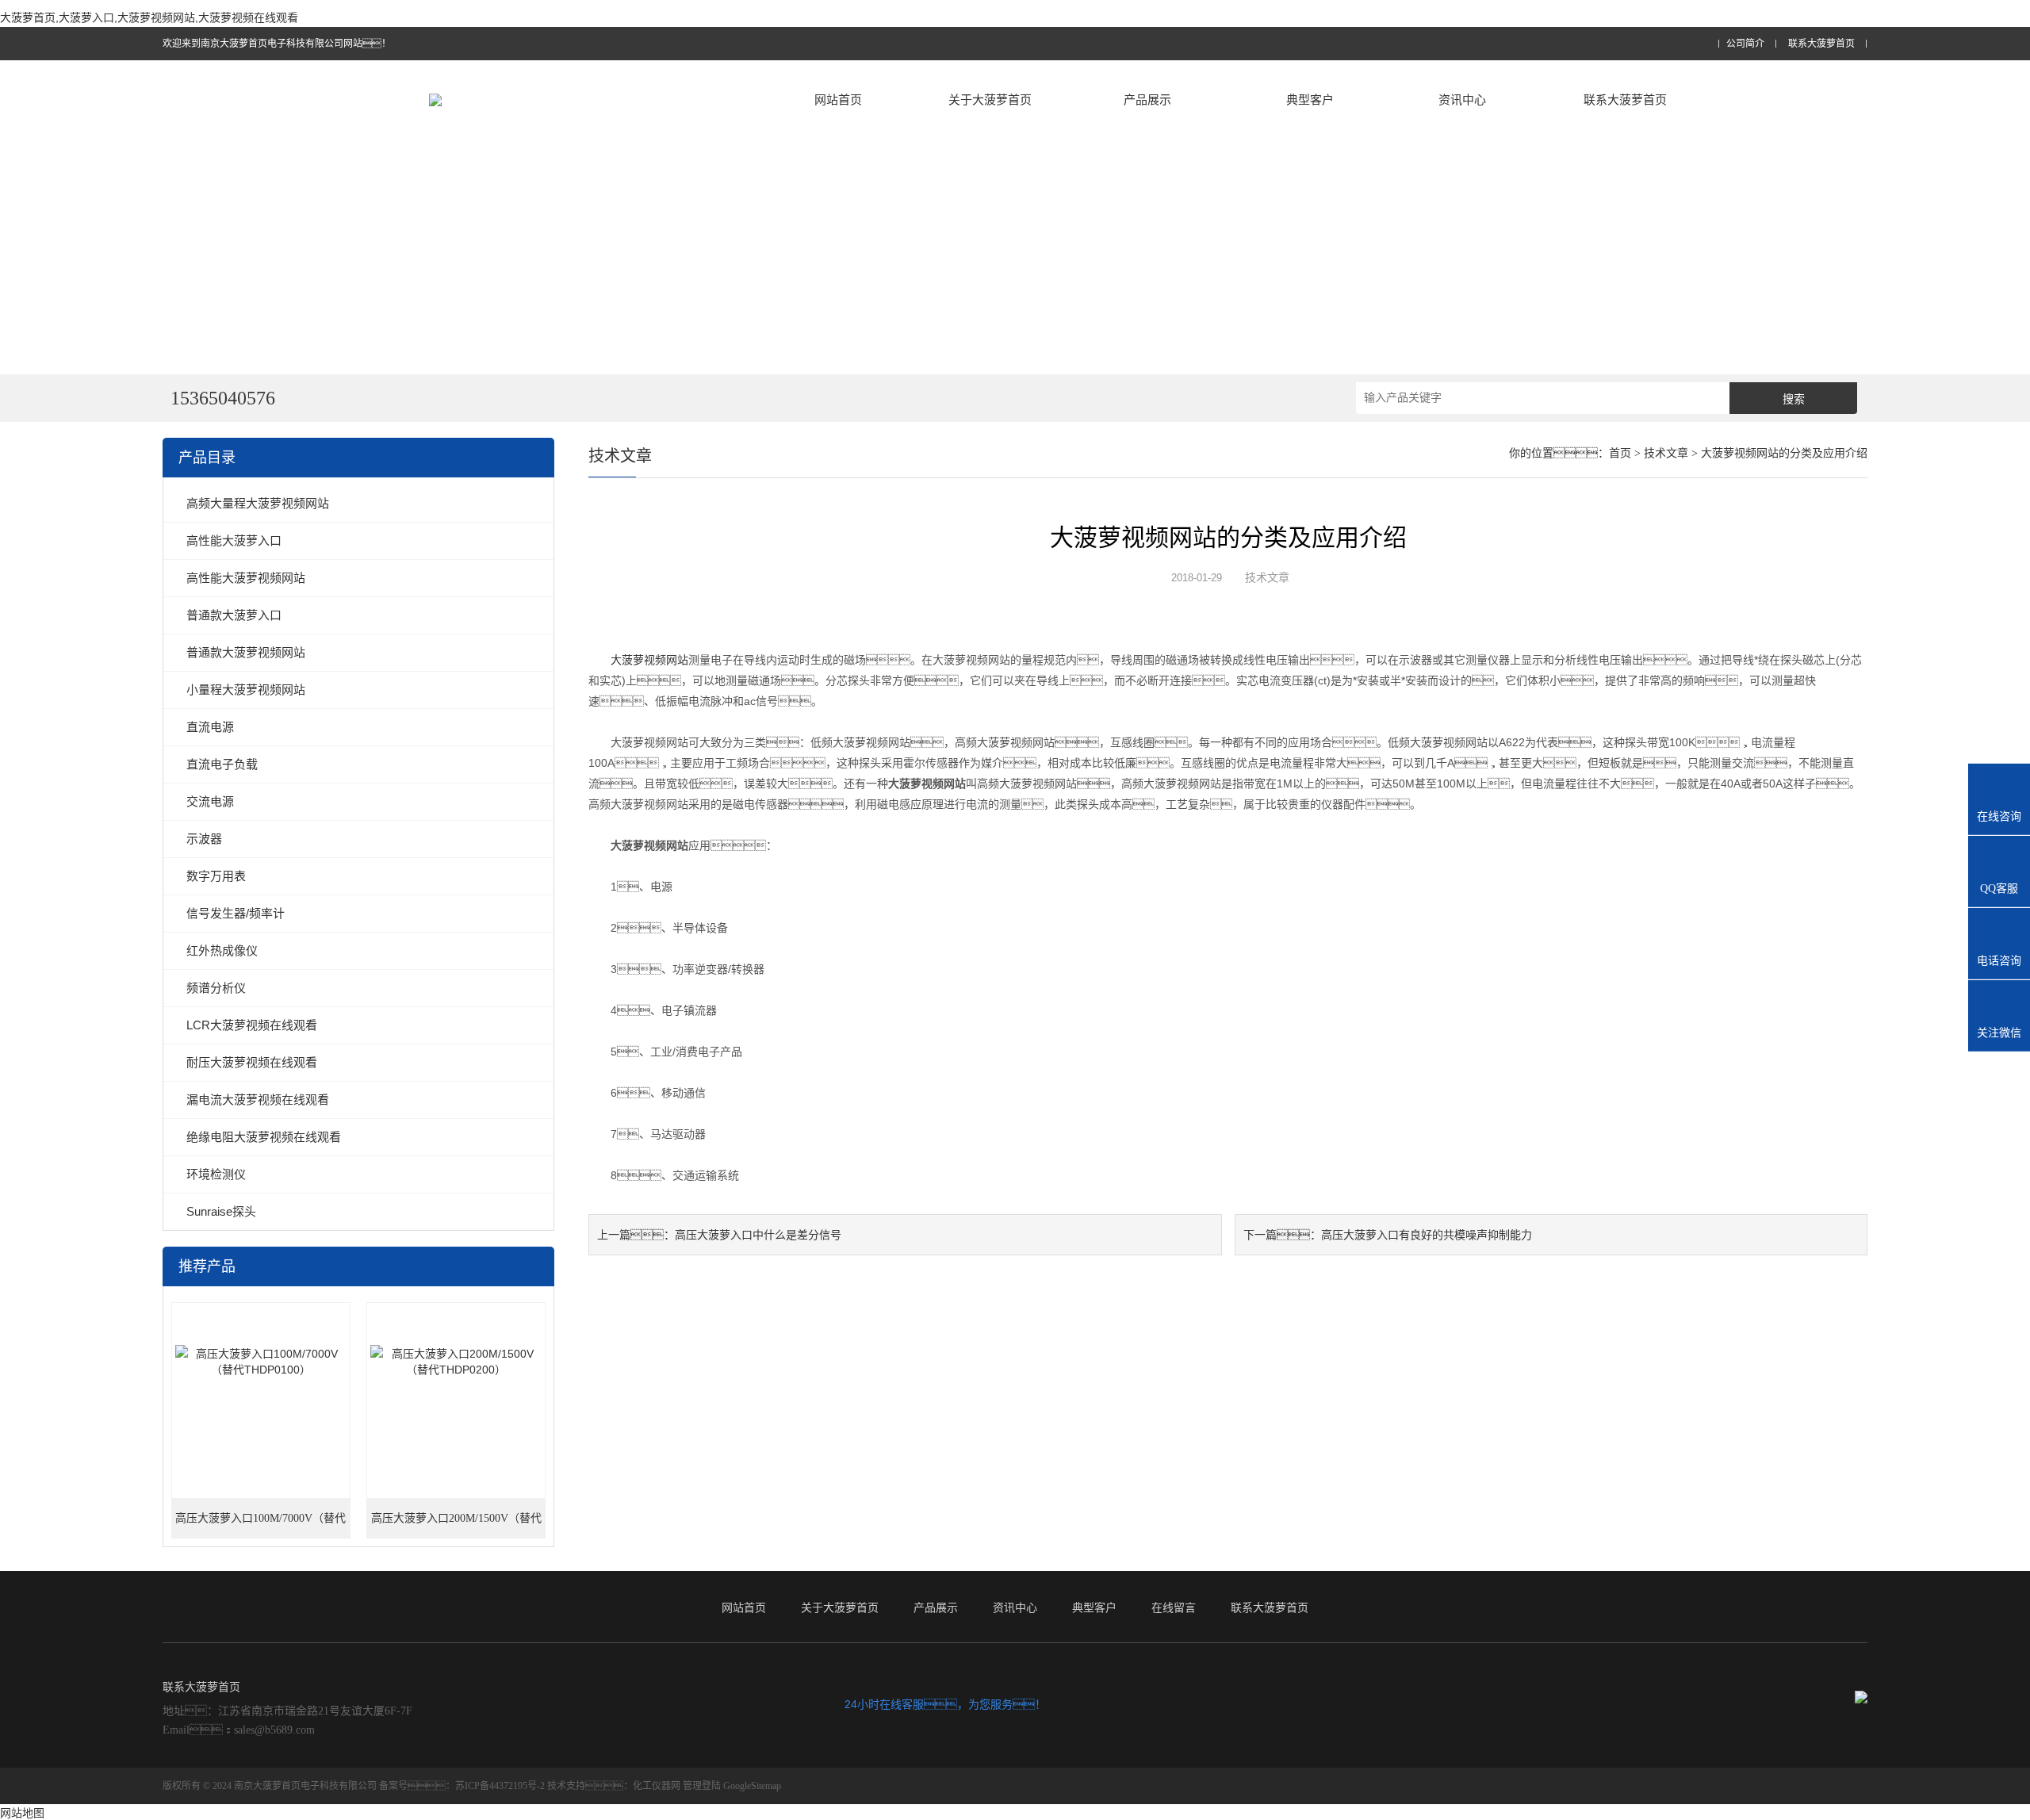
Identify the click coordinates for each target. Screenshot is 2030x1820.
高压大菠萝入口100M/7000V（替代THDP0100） (260, 1525)
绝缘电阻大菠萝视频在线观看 (264, 1137)
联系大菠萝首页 (1821, 44)
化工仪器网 (657, 1786)
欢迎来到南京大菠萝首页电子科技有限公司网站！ (277, 44)
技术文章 (1666, 453)
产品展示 (1147, 100)
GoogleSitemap (752, 1786)
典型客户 (1310, 100)
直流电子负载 (222, 764)
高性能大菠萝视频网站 (246, 578)
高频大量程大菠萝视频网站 (258, 503)
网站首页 (838, 100)
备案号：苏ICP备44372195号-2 (462, 1786)
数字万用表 (216, 876)
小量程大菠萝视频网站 (246, 690)
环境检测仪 (216, 1174)
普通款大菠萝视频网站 (246, 652)
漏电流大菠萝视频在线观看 (258, 1100)
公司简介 (1745, 44)
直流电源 (210, 727)
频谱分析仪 (216, 988)
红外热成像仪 (222, 950)
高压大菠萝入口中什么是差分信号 (758, 1235)
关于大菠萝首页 (990, 100)
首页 (1620, 453)
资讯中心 (1462, 100)
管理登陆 (702, 1786)
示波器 (204, 839)
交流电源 (210, 801)
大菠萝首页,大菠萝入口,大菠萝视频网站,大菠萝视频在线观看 (149, 17)
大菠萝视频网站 (649, 660)
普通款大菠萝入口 (234, 615)
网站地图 (22, 1813)
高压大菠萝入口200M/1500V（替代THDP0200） (456, 1525)
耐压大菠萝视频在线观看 (252, 1062)
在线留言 (1174, 1607)
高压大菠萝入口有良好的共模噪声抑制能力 (1427, 1235)
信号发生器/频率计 (236, 913)
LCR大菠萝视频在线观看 (252, 1025)
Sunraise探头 (221, 1211)
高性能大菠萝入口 (234, 540)
